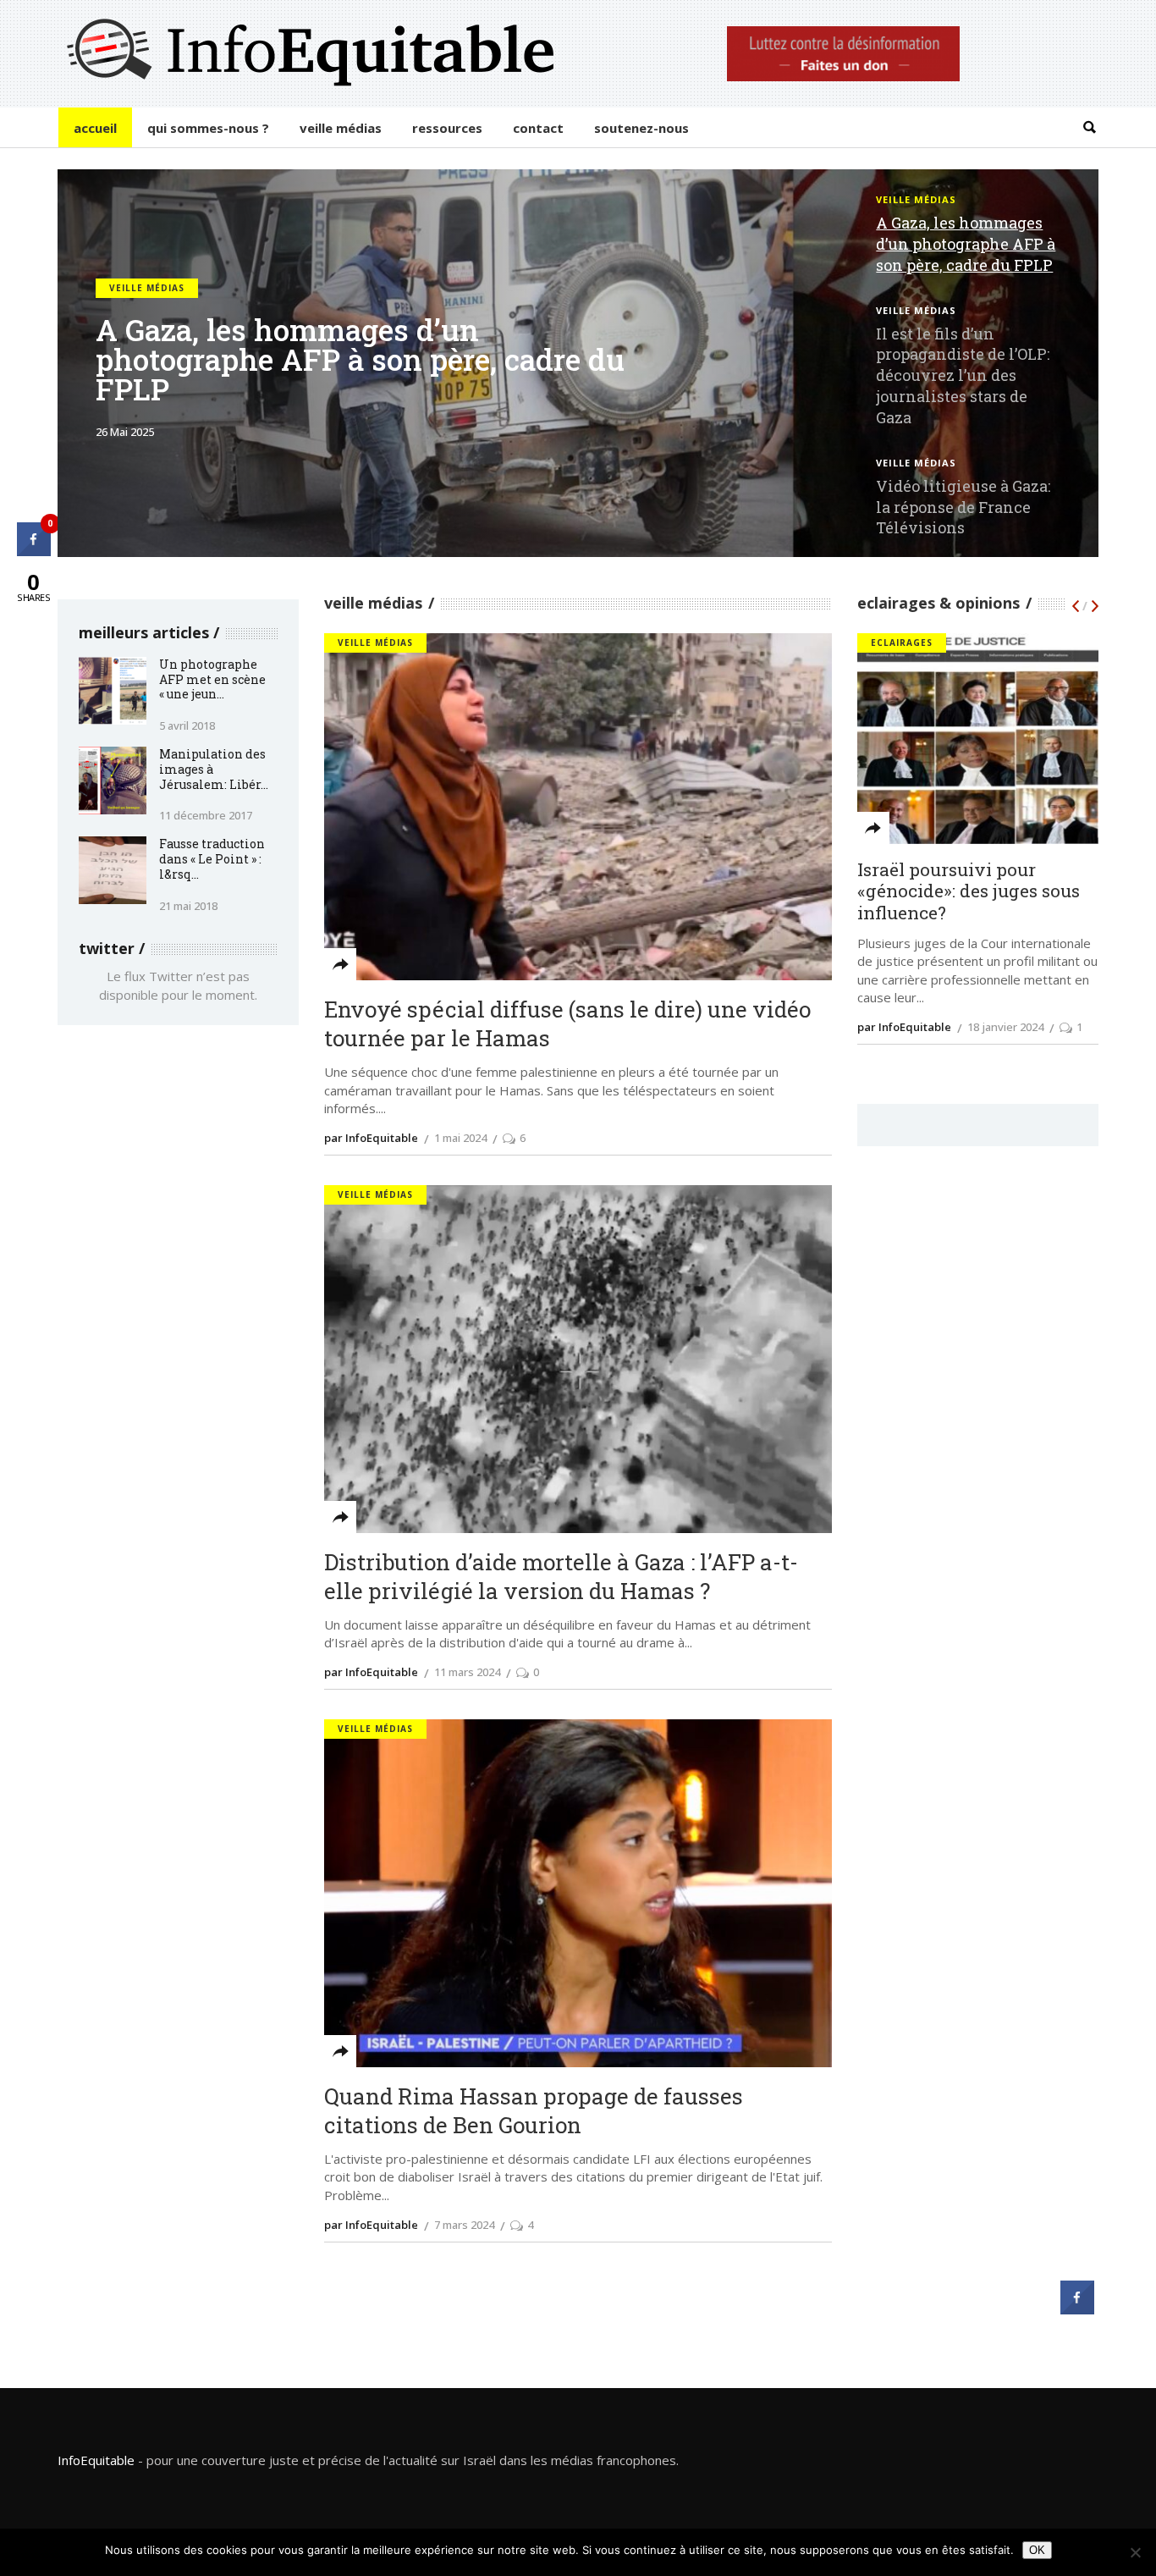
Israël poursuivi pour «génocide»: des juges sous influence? (969, 892)
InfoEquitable (96, 2460)
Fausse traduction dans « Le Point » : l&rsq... (212, 859)
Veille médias (147, 293)
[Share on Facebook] (1077, 2309)
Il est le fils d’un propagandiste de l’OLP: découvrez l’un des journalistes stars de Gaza (375, 364)
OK (1037, 2550)
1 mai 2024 (460, 1138)
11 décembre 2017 (206, 815)
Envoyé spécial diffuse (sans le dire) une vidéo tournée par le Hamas (567, 1024)
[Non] (1135, 2552)
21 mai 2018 (188, 906)
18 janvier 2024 (1005, 1027)
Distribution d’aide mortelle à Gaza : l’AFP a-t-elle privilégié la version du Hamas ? (561, 1577)
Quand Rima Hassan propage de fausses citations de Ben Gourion (534, 2111)
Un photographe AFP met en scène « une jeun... (212, 679)
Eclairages (902, 643)
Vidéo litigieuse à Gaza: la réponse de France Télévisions (963, 507)
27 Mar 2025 (126, 436)
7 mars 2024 (464, 2225)
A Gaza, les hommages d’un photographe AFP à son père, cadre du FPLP (966, 244)
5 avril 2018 (187, 725)
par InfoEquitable (904, 1027)
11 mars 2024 (467, 1672)
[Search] (1090, 127)
